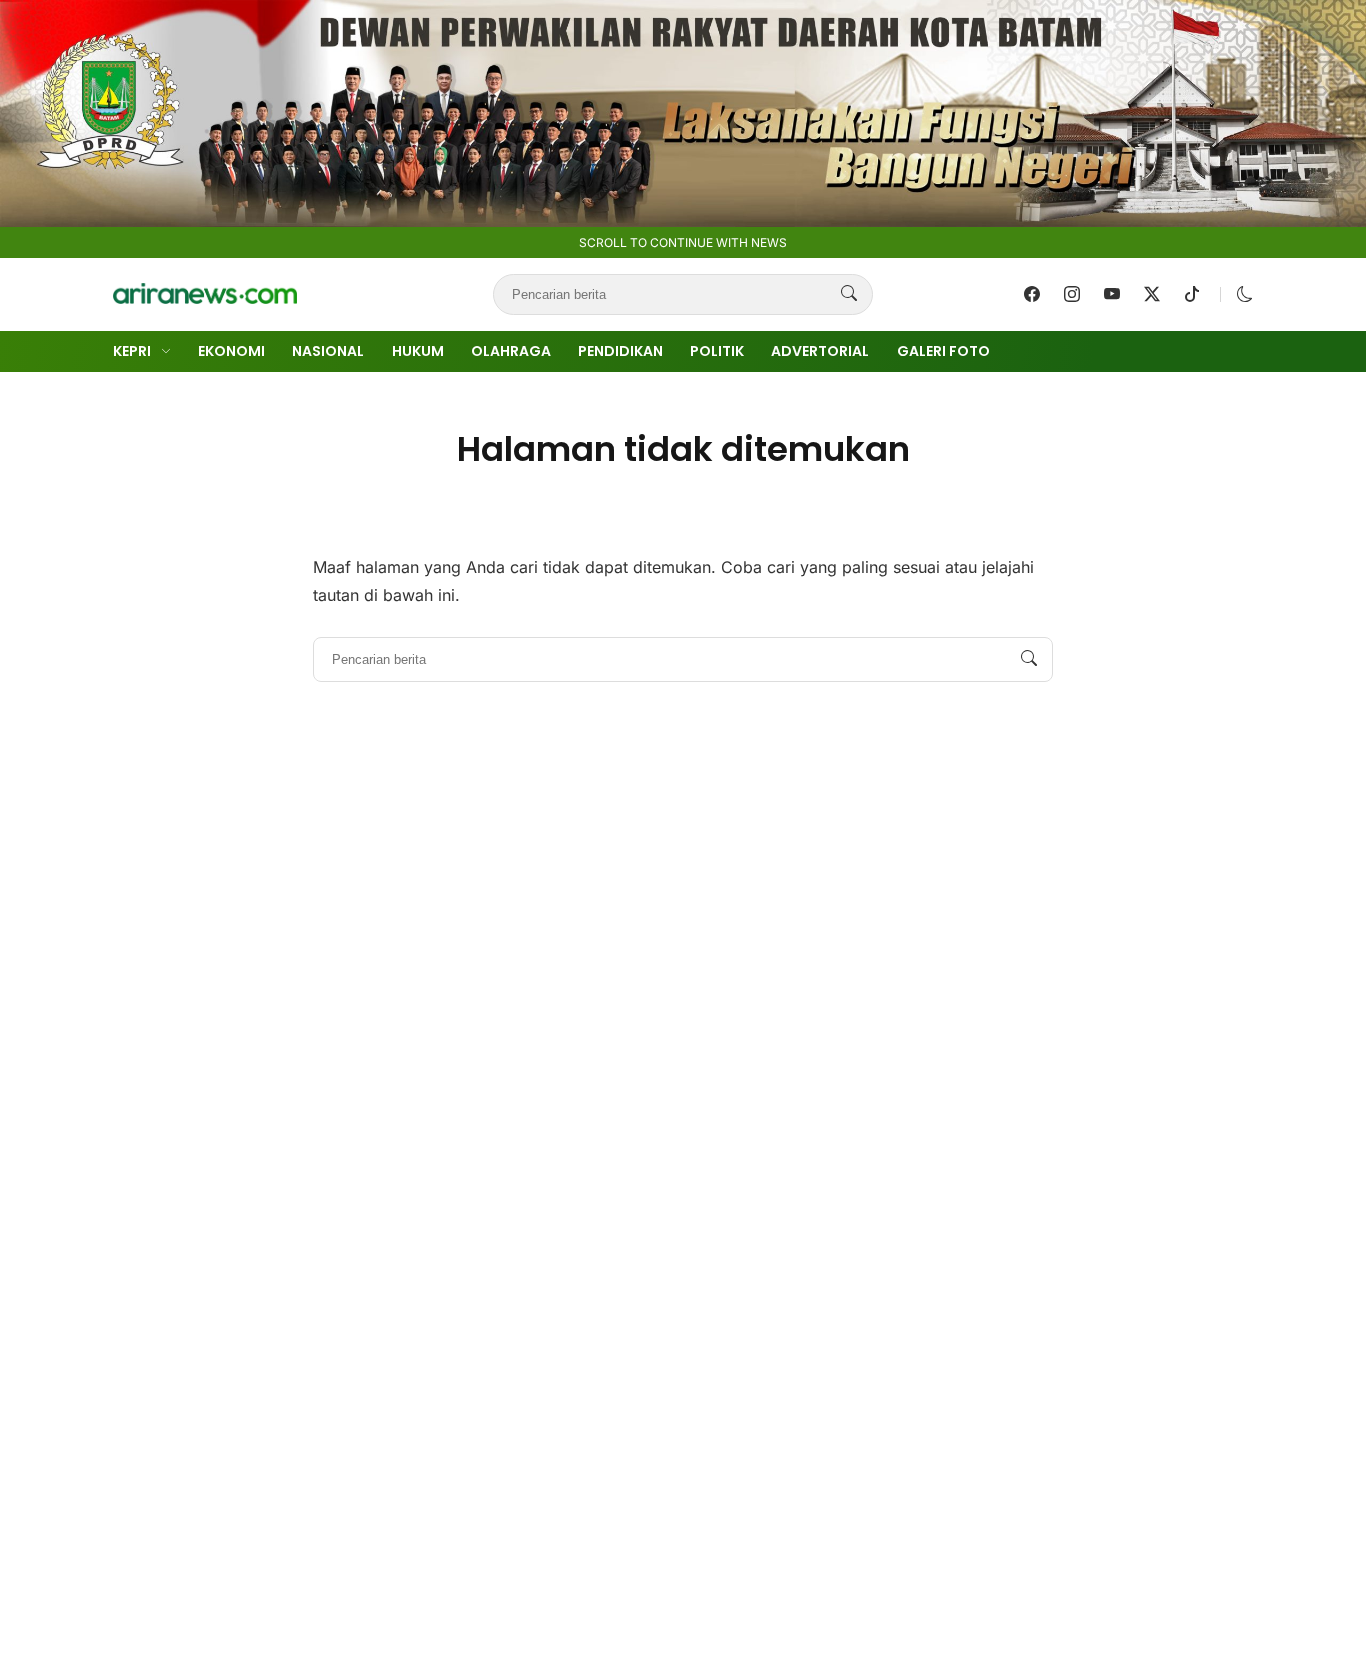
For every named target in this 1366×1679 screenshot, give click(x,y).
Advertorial (820, 351)
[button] (1245, 294)
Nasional (328, 351)
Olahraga (511, 351)
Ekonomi (231, 351)
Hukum (418, 351)
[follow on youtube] (1112, 294)
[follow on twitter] (1152, 294)
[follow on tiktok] (1192, 294)
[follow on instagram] (1072, 294)
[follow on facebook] (1032, 294)
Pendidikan (620, 351)
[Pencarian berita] (849, 294)
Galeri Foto (943, 351)
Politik (717, 351)
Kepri (132, 351)
